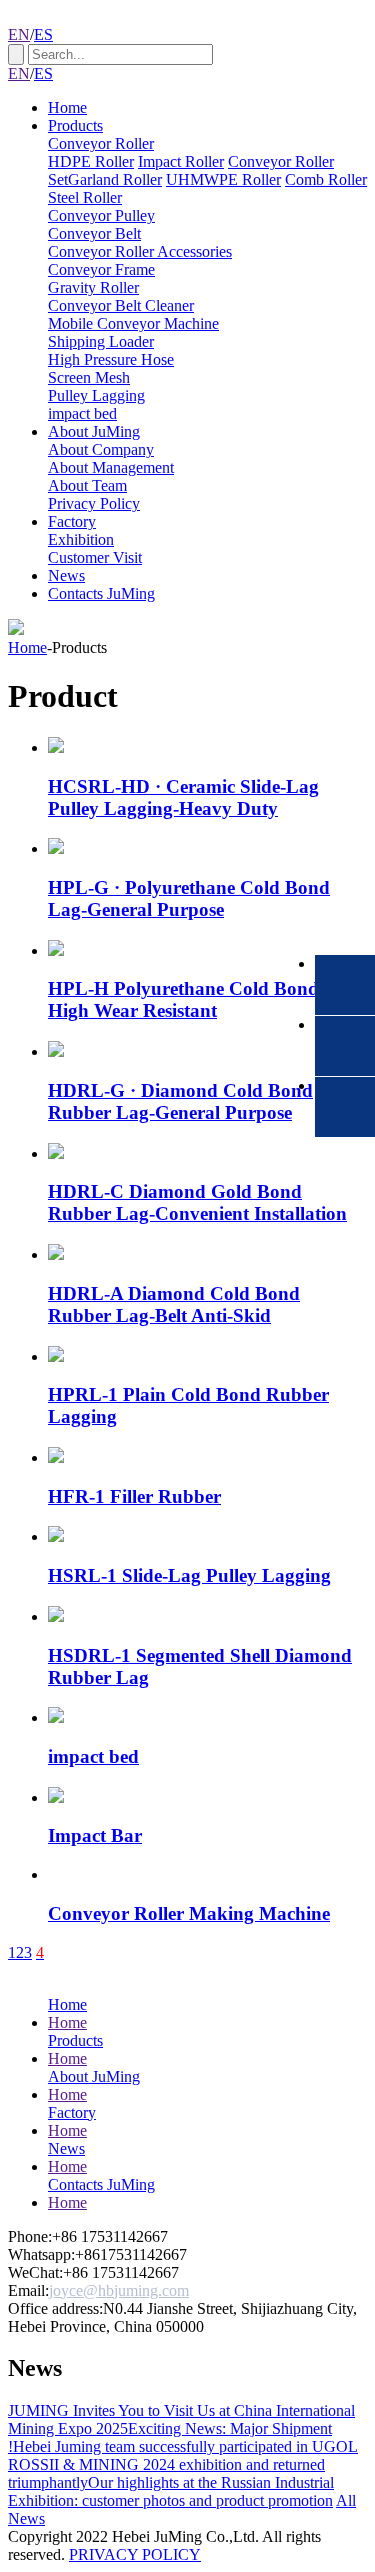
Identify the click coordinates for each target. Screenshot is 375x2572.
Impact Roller (181, 161)
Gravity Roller (93, 287)
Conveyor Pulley (101, 215)
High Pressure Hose (111, 359)
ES (43, 34)
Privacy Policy (94, 503)
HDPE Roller (91, 161)
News (66, 575)
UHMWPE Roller (223, 179)
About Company (101, 449)
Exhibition (81, 539)
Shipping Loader (101, 341)
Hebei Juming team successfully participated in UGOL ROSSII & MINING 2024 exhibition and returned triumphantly (183, 2464)
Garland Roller (115, 179)
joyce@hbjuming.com (119, 2290)
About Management (111, 467)
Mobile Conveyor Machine (133, 323)
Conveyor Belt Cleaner (121, 305)
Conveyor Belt (94, 233)
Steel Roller (85, 197)
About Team (87, 485)
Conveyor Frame (101, 269)
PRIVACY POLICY (135, 2554)
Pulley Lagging (96, 395)
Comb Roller (326, 179)
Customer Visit (95, 557)
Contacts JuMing (101, 593)
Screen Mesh (89, 377)
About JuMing (94, 431)
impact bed (82, 413)
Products (75, 125)
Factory (72, 521)
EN (19, 34)
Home (67, 107)
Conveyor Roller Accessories (140, 251)
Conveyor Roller (101, 143)
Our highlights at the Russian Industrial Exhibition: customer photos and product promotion (171, 2491)
